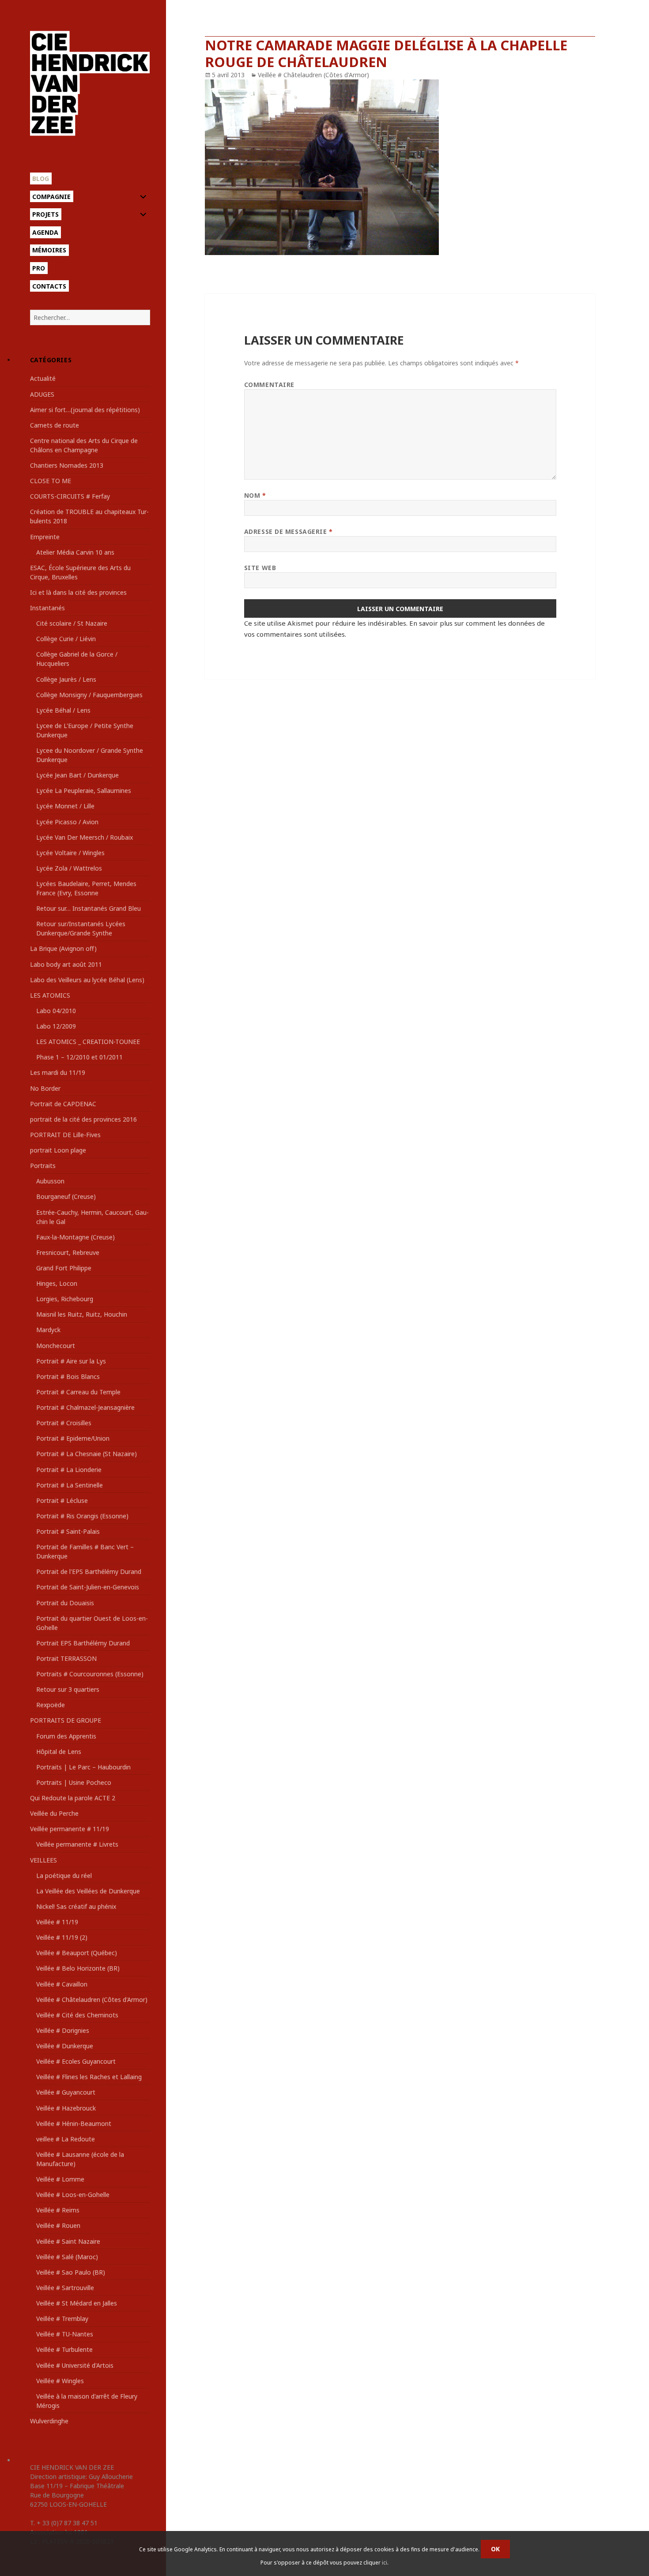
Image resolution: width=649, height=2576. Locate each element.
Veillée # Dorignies (63, 2030)
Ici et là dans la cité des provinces (78, 592)
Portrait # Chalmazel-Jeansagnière (85, 1407)
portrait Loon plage (58, 1150)
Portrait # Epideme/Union (73, 1438)
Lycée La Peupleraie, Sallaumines (84, 790)
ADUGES (42, 394)
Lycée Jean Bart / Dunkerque (77, 775)
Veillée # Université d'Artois (75, 2365)
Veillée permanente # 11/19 (70, 1829)
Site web (260, 568)
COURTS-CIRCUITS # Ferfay (70, 496)
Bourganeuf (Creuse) (66, 1196)
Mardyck (48, 1330)
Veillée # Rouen (58, 2225)
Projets (45, 214)
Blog (41, 178)
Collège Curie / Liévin (66, 639)
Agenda (45, 232)
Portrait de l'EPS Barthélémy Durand (89, 1572)
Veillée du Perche (54, 1813)
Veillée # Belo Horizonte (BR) (78, 1968)
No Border (45, 1088)
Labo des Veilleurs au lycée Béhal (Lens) (87, 980)
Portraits (43, 1166)
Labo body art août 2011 (66, 964)
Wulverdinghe (49, 2421)
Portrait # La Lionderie (69, 1470)
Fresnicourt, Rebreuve (68, 1252)
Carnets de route (55, 425)
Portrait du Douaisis (65, 1603)
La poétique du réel (64, 1876)
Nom (255, 495)
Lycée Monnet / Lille (65, 806)
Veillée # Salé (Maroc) (67, 2257)
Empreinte (45, 537)
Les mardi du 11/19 (58, 1072)
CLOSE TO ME (51, 481)
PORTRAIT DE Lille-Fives (65, 1135)
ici (385, 2563)
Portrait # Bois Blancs (68, 1376)
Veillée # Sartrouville (65, 2288)
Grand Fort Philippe (64, 1268)
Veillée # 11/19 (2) (62, 1937)
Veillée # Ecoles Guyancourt (76, 2061)
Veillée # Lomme (60, 2179)
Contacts (49, 286)
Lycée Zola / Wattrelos (69, 868)
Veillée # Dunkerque (65, 2046)
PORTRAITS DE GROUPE (66, 1720)
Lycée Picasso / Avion (67, 822)
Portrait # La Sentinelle (70, 1485)
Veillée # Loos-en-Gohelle (73, 2195)
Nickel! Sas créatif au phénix (76, 1906)
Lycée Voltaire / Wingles (70, 853)
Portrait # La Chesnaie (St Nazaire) (87, 1454)
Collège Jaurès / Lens (66, 679)
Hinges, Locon (57, 1283)
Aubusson (50, 1181)
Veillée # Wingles (60, 2381)
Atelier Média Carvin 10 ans (75, 552)
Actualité (43, 378)
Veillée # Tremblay (62, 2319)
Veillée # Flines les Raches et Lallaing (89, 2077)
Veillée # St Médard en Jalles (77, 2303)
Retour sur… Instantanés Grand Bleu (89, 908)
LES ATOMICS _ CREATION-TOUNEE (88, 1042)
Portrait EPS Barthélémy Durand (83, 1643)
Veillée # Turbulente (64, 2349)
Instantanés (47, 608)
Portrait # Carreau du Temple (78, 1392)
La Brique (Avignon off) (63, 948)
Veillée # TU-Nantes (65, 2334)
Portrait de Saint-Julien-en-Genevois (88, 1587)
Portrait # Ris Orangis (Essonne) (82, 1516)
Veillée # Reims (58, 2210)
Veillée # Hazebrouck (66, 2108)
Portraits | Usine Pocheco (74, 1782)
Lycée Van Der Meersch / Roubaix (85, 837)
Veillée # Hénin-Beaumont (74, 2124)
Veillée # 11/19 (57, 1922)
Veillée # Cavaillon (62, 1984)
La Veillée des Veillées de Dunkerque (88, 1891)
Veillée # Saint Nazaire (68, 2241)
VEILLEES (43, 1860)
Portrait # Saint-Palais (68, 1531)
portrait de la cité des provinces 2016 (83, 1119)
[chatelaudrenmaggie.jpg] (400, 167)
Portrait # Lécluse (62, 1500)
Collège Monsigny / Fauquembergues (89, 695)
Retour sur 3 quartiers (68, 1689)
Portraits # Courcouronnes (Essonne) (90, 1674)
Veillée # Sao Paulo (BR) (71, 2272)
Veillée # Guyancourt (66, 2092)
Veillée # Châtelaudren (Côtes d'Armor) (92, 2000)
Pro (39, 268)
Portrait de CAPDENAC (63, 1104)
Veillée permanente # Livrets (77, 1844)
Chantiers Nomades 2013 (67, 465)
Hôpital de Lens (59, 1752)
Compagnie (51, 197)
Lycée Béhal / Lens (63, 710)
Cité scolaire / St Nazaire (72, 623)
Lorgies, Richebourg (65, 1299)
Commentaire (269, 385)
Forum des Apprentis (66, 1736)
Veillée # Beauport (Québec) (77, 1953)
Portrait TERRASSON (66, 1658)
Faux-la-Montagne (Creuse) (75, 1237)
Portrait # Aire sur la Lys (71, 1361)
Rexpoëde (51, 1705)
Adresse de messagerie (289, 531)
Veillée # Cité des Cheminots (77, 2015)
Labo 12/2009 (56, 1026)
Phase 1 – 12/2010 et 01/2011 (79, 1057)
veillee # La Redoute (66, 2139)
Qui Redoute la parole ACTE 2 (73, 1798)
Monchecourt (56, 1346)
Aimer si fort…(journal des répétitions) (85, 410)
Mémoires (49, 250)
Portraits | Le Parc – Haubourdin (83, 1767)
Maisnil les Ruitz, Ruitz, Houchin (82, 1314)
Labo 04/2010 (56, 1011)
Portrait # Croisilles (64, 1423)
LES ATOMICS (50, 995)
